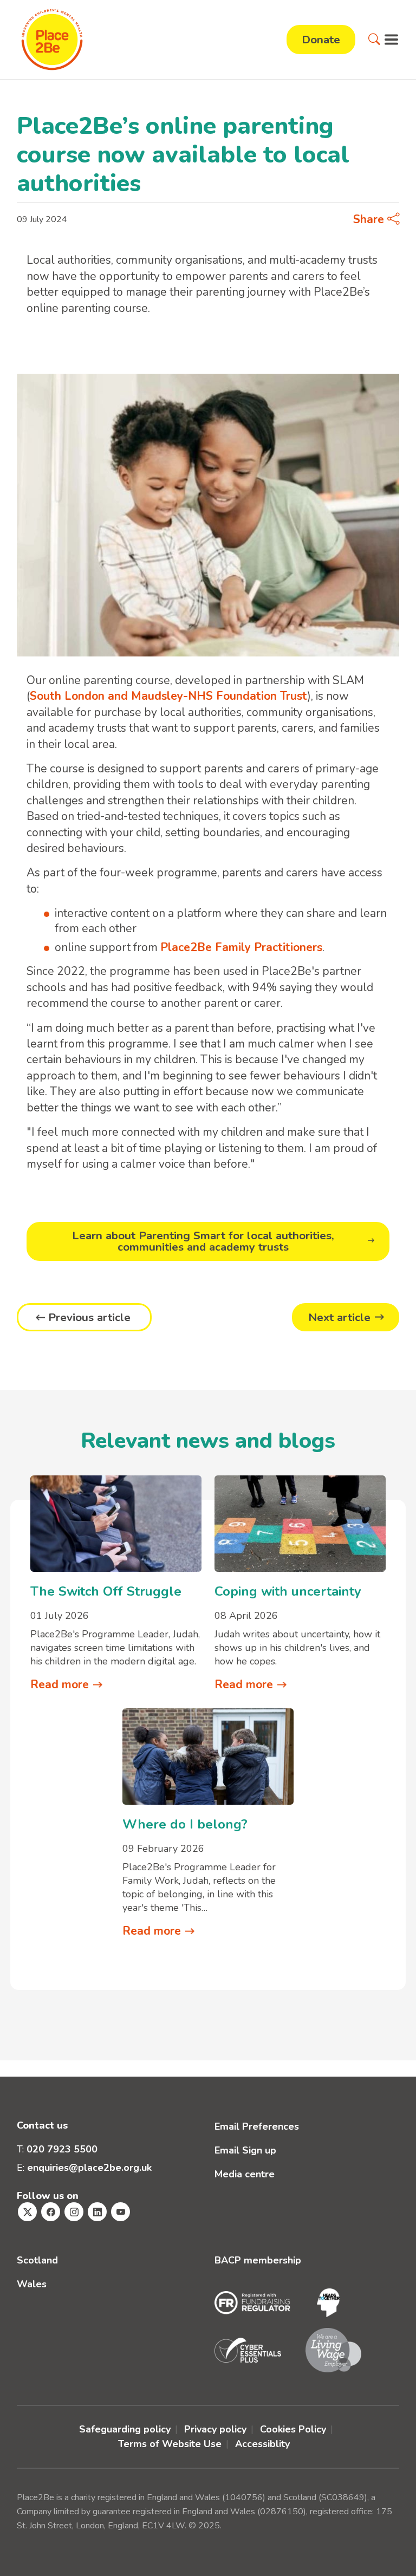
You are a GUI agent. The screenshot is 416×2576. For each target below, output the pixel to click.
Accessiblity (262, 2444)
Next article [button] (339, 1317)
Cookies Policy (293, 2429)
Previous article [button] (89, 1317)
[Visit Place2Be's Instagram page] (74, 2212)
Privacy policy (215, 2429)
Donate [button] (321, 40)
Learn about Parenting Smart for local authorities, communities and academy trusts (203, 1241)
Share (370, 219)
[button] (374, 40)
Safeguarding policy (125, 2429)
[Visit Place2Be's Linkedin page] (97, 2212)
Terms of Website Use (170, 2444)
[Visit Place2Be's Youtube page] (121, 2212)
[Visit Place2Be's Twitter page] (27, 2212)
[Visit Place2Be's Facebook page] (51, 2212)
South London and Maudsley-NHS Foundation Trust (168, 696)
